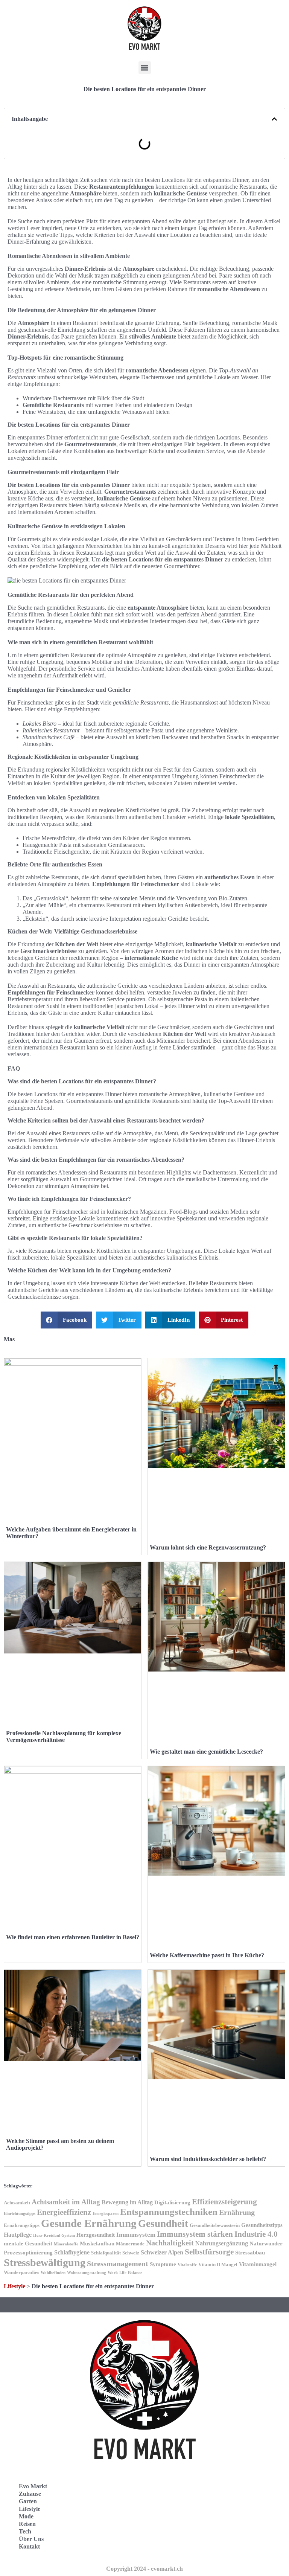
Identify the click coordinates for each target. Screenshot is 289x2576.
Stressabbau (250, 2253)
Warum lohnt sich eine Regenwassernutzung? (208, 1547)
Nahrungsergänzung (222, 2243)
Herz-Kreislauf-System (54, 2235)
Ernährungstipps (22, 2225)
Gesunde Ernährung (89, 2223)
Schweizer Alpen (162, 2252)
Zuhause (30, 2494)
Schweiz (131, 2253)
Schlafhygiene (72, 2252)
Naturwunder (266, 2244)
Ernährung (237, 2212)
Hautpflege (18, 2235)
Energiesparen (106, 2214)
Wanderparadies (21, 2272)
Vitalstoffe (187, 2265)
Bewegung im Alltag (127, 2202)
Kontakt (29, 2546)
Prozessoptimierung (28, 2253)
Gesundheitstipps (262, 2225)
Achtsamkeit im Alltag (66, 2202)
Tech (25, 2531)
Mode (26, 2516)
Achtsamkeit (17, 2203)
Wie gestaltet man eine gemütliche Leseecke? (206, 1752)
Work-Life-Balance (125, 2273)
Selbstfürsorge (209, 2252)
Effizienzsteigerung (224, 2202)
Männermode (130, 2244)
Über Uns (31, 2539)
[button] (145, 68)
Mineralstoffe (66, 2244)
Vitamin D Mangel (218, 2265)
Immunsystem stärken (195, 2234)
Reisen (27, 2524)
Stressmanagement (118, 2264)
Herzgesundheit (96, 2235)
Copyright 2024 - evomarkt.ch (144, 2569)
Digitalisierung (172, 2202)
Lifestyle (14, 2286)
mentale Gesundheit (28, 2244)
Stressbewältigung (45, 2263)
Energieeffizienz (64, 2212)
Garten (28, 2501)
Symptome (163, 2264)
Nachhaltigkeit (170, 2243)
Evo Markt (33, 2486)
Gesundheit (163, 2224)
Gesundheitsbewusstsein (215, 2225)
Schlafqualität (106, 2253)
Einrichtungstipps (20, 2214)
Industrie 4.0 (256, 2234)
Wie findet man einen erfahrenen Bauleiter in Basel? (73, 1937)
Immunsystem (136, 2235)
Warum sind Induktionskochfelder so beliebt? (208, 2159)
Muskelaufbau (97, 2244)
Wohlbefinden (53, 2273)
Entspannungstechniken (169, 2212)
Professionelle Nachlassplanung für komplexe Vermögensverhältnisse (64, 1736)
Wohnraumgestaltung (87, 2273)
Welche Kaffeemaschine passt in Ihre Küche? (207, 1955)
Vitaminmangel (258, 2264)
